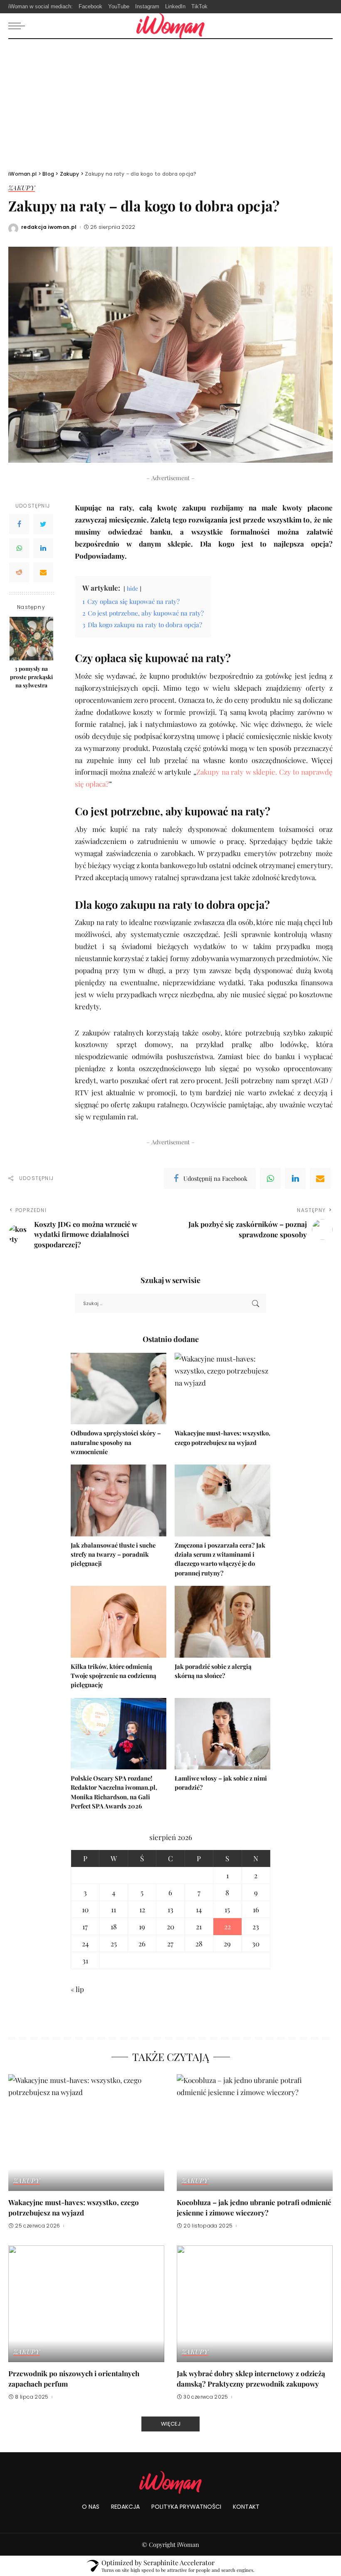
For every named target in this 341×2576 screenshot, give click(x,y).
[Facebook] (19, 524)
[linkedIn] (295, 1178)
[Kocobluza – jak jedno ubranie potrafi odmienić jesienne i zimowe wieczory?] (255, 2133)
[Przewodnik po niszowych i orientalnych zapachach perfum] (86, 2304)
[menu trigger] (19, 26)
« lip (77, 1989)
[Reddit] (19, 572)
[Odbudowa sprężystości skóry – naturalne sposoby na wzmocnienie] (119, 1389)
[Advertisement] (170, 101)
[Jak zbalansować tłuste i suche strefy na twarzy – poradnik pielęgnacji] (119, 1500)
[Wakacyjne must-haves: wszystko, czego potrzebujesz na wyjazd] (222, 1389)
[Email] (43, 572)
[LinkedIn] (43, 548)
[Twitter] (43, 524)
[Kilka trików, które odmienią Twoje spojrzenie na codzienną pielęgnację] (119, 1622)
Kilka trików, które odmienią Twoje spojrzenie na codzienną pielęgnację (114, 1676)
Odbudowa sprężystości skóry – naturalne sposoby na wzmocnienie (116, 1442)
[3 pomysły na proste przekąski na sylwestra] (31, 639)
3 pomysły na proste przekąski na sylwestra (31, 677)
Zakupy (22, 188)
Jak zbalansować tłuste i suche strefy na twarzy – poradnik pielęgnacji (113, 1554)
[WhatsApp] (19, 548)
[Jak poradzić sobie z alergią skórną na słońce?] (222, 1622)
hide (132, 588)
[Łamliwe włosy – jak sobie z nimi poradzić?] (222, 1734)
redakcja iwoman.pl (49, 227)
